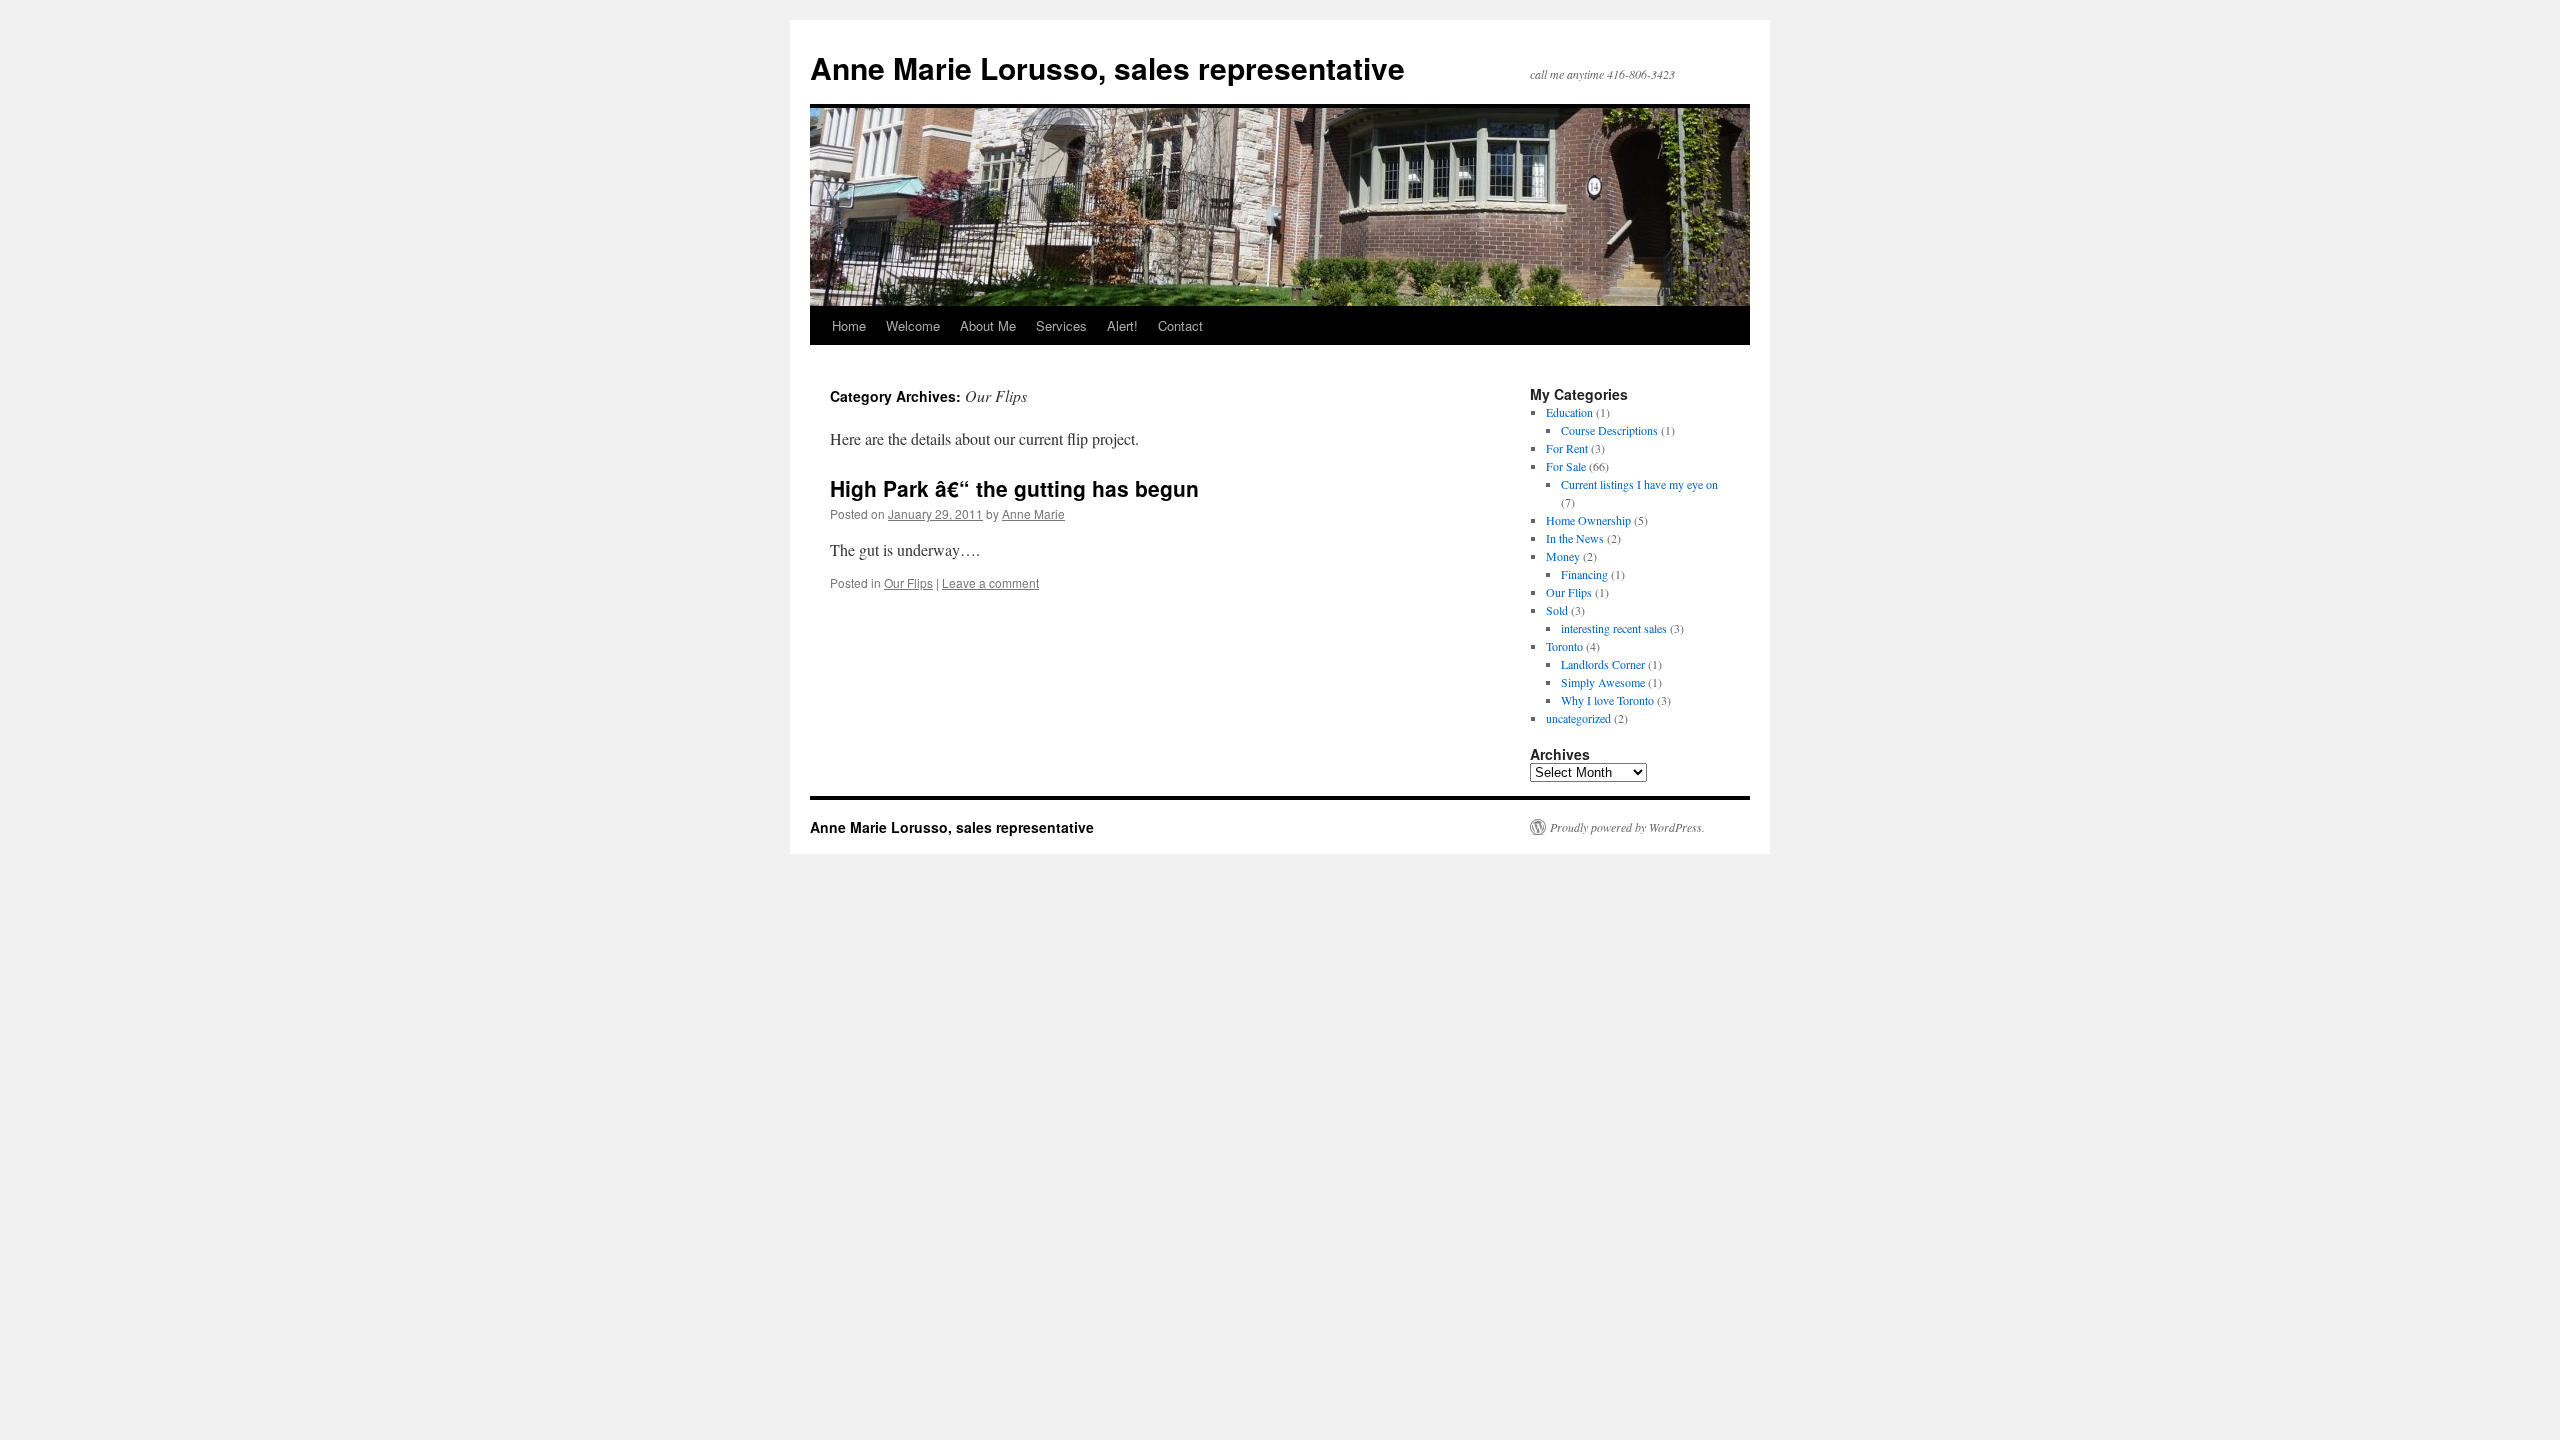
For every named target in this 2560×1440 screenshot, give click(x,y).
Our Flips (908, 582)
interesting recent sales (1614, 628)
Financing (1584, 574)
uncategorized (1578, 718)
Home (849, 325)
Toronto (1564, 646)
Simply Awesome (1603, 682)
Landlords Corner (1603, 664)
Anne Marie (1033, 513)
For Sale (1566, 466)
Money (1563, 556)
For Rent (1567, 448)
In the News (1575, 538)
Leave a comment (990, 582)
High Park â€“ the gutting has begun (1014, 488)
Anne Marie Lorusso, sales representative (1107, 67)
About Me (988, 325)
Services (1061, 325)
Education (1569, 412)
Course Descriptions (1609, 430)
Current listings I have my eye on (1639, 484)
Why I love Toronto (1607, 700)
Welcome (913, 325)
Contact (1180, 325)
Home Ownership (1588, 520)
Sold (1557, 610)
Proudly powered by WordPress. (1627, 827)
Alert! (1122, 325)
